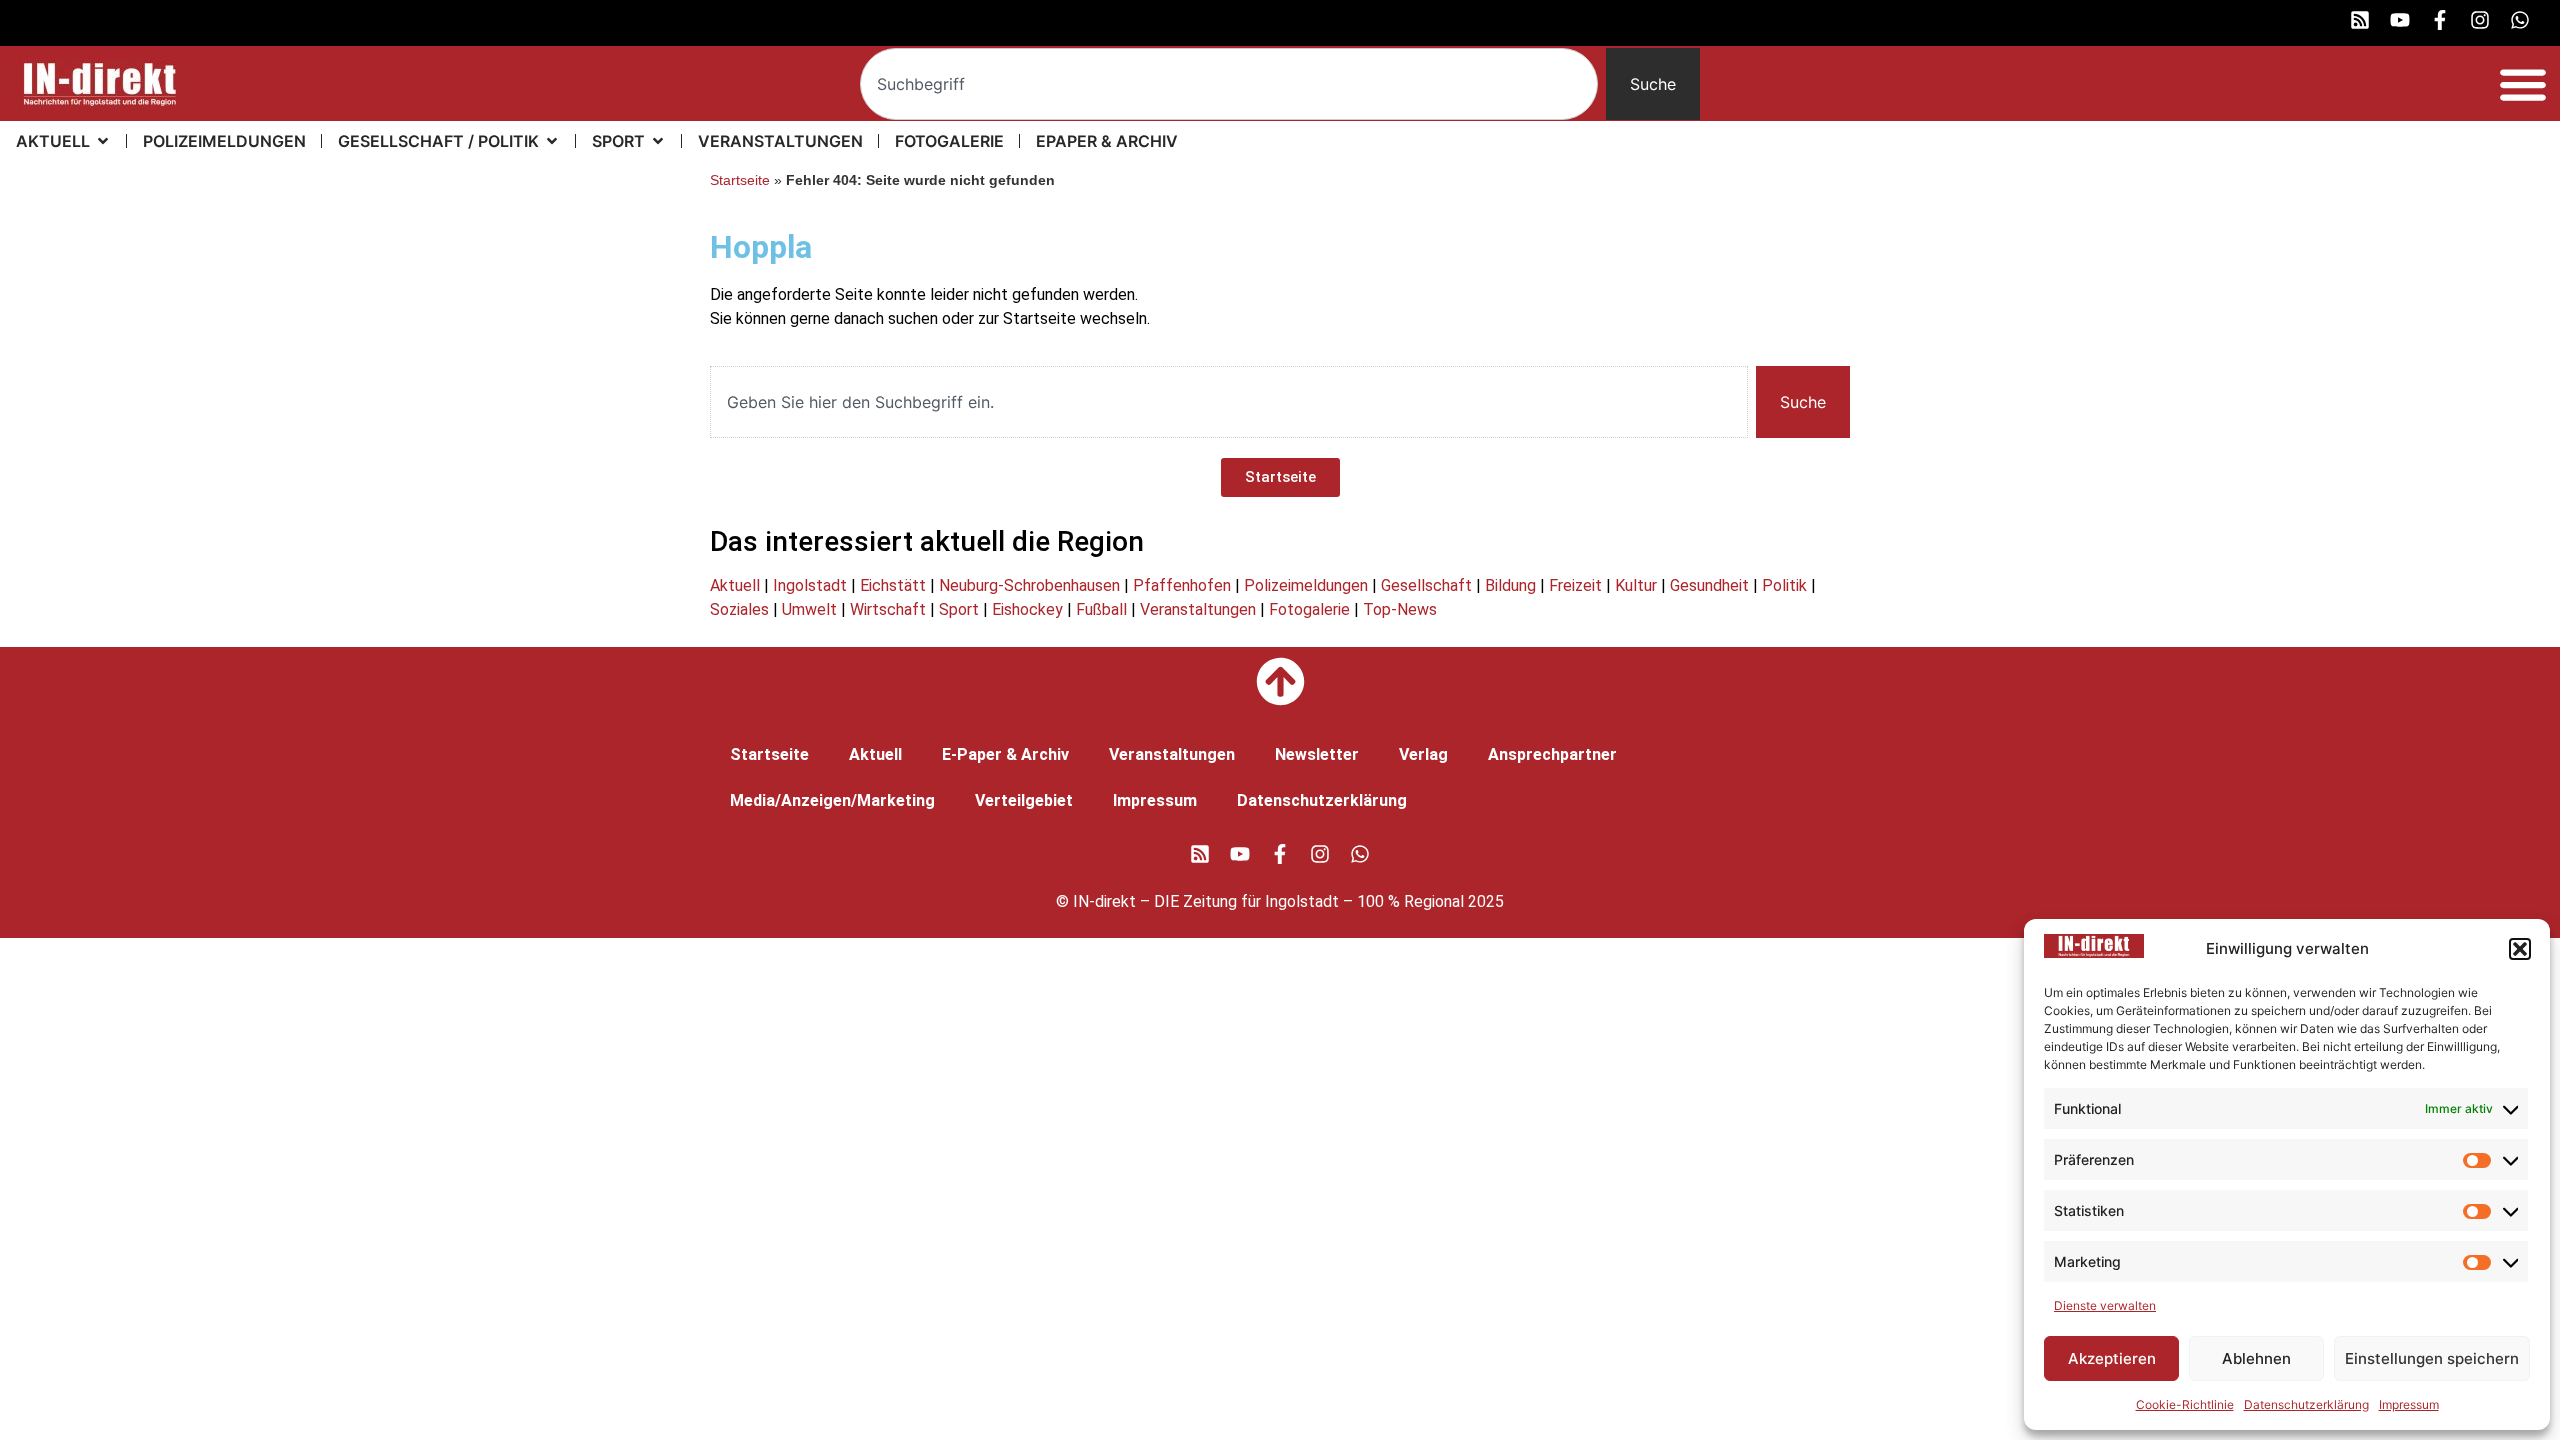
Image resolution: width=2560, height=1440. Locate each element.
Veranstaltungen (1198, 609)
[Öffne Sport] (658, 141)
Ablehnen (2256, 1358)
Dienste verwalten (2105, 1305)
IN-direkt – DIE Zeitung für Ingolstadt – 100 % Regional (1268, 901)
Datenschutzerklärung (2306, 1404)
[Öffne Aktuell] (103, 141)
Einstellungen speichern (2432, 1358)
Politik (1784, 585)
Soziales (739, 609)
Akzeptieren (2112, 1358)
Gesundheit (1709, 585)
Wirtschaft (888, 609)
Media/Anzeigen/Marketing (832, 800)
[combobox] (1229, 84)
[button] (2520, 949)
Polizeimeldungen (1306, 585)
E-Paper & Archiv (1005, 754)
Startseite (740, 180)
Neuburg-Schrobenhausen (1029, 585)
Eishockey (1027, 609)
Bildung (1510, 585)
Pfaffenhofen (1182, 585)
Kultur (1636, 585)
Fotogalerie (1309, 609)
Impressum (2409, 1404)
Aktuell (735, 585)
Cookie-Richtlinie (2185, 1404)
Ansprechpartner (1552, 754)
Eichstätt (893, 585)
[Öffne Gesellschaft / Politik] (552, 141)
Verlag (1423, 754)
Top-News (1400, 609)
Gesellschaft (1426, 585)
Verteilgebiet (1024, 800)
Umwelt (809, 609)
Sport (959, 609)
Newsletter (1317, 754)
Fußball (1101, 609)
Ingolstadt (810, 585)
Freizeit (1575, 585)
